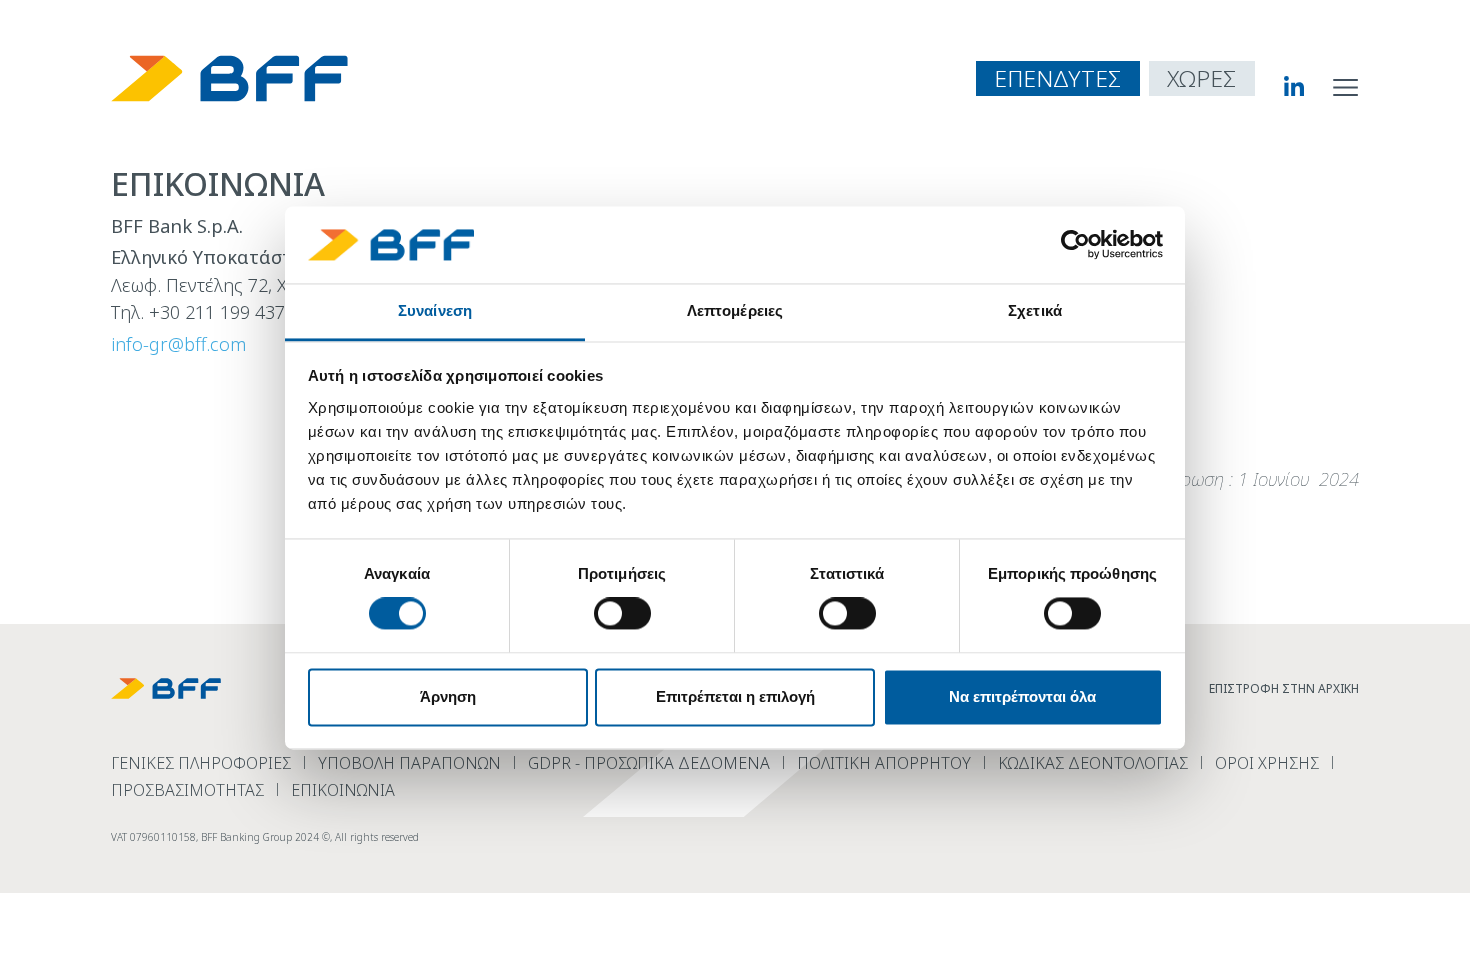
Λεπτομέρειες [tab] (735, 310)
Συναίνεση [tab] (435, 310)
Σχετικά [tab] (1035, 310)
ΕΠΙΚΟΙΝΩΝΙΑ (343, 790)
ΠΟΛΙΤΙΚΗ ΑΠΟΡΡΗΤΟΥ (884, 763)
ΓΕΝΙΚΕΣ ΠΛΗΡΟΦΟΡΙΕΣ (201, 763)
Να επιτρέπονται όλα (1022, 696)
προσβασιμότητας (187, 790)
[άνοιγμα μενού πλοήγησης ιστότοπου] (1346, 86)
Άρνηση (448, 696)
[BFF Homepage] (229, 78)
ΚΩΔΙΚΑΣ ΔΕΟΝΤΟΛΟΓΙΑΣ (1093, 763)
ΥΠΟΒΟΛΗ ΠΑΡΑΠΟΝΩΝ (409, 763)
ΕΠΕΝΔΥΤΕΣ (1057, 78)
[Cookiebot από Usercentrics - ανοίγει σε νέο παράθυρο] (1075, 245)
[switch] (622, 614)
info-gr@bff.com (178, 343)
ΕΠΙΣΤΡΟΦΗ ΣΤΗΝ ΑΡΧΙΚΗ (1284, 688)
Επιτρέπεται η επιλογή (735, 696)
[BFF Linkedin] (1279, 86)
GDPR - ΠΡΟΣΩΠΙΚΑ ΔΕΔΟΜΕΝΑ (649, 763)
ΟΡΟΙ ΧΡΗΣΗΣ (1267, 763)
